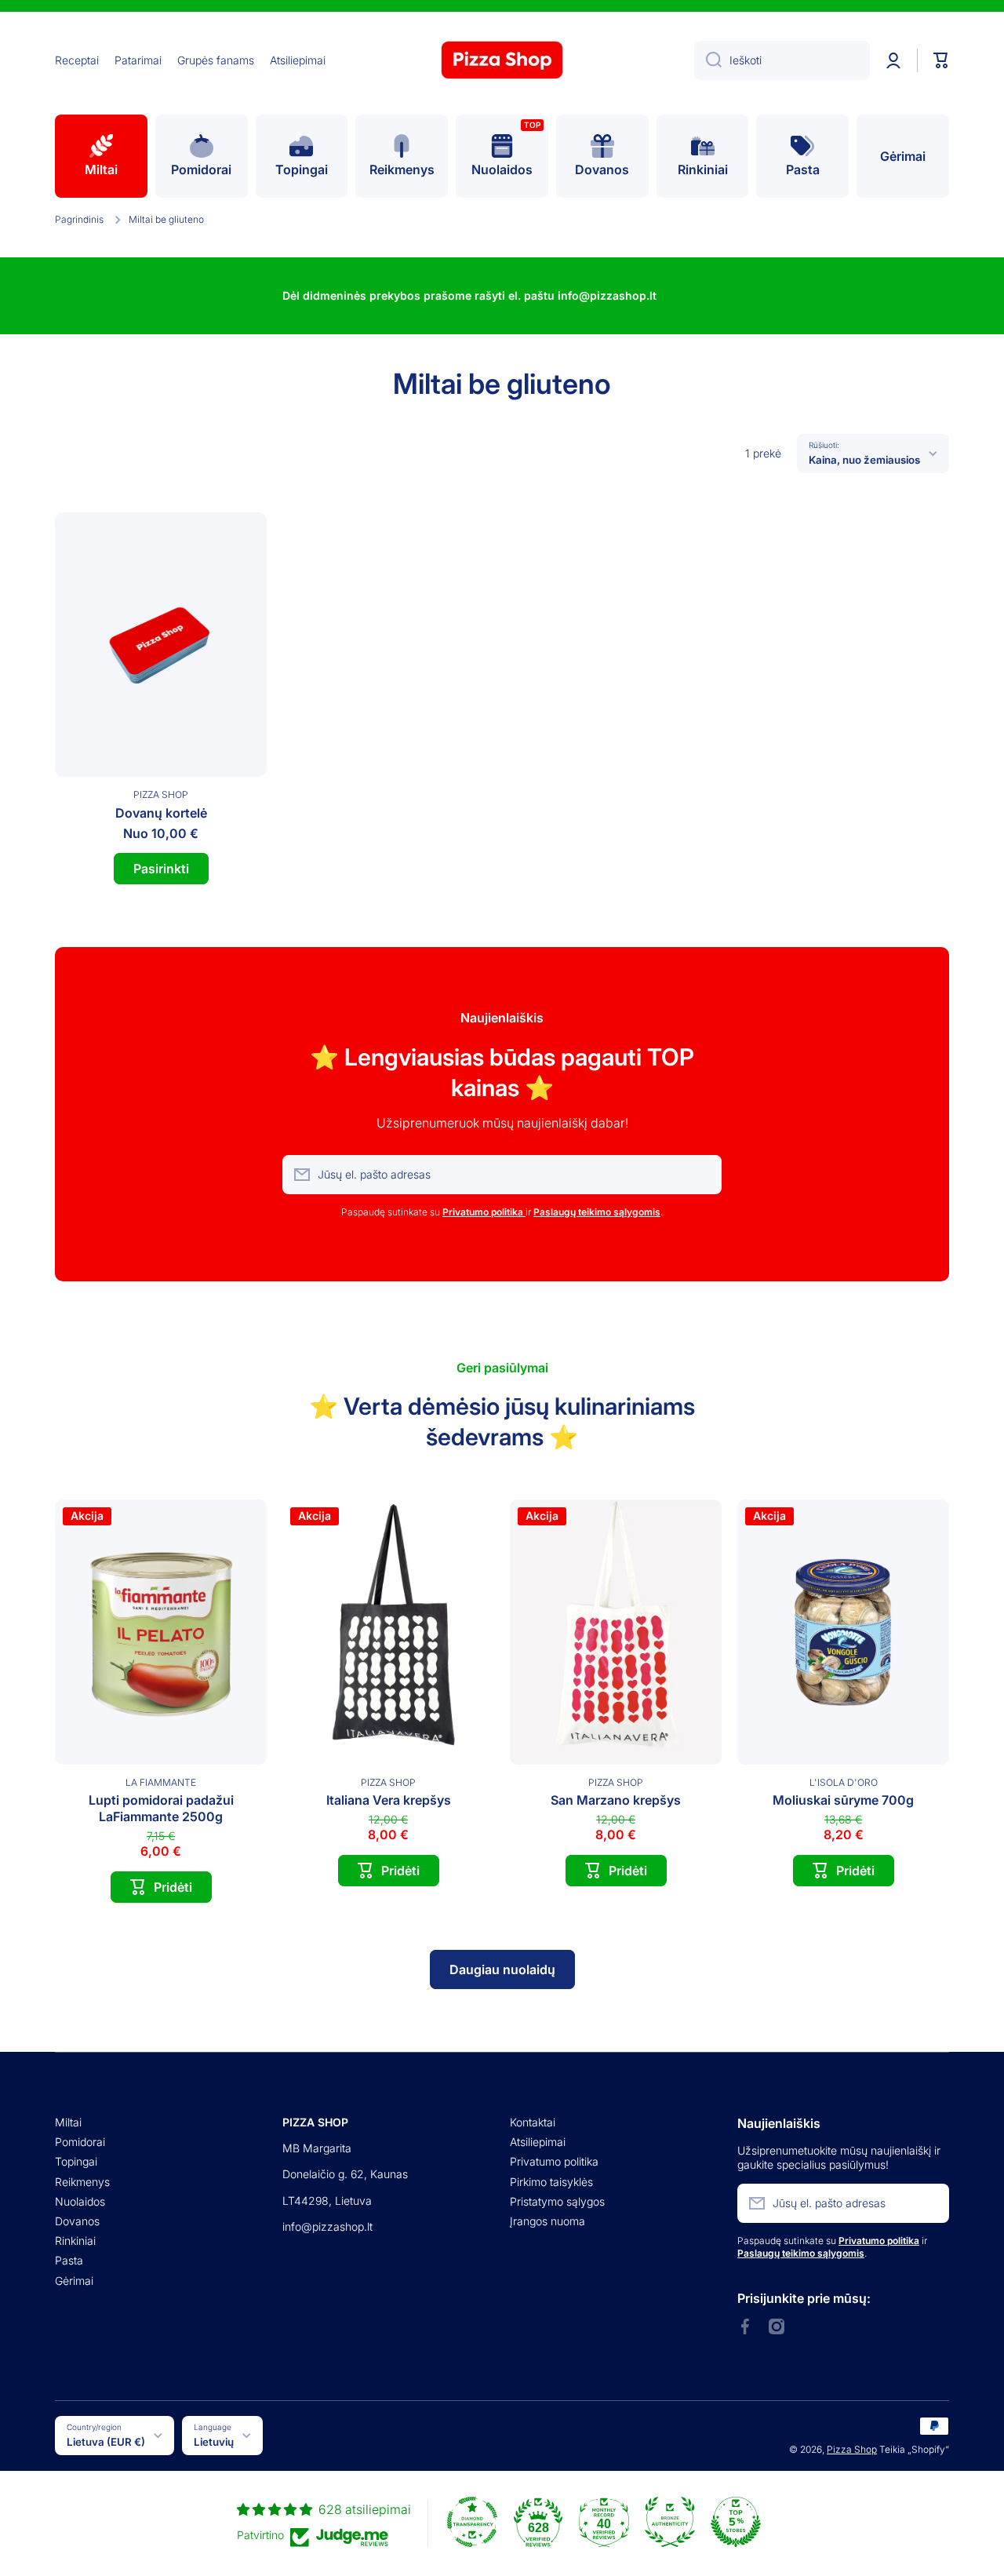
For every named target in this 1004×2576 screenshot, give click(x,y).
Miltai (68, 2122)
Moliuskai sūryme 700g (843, 1800)
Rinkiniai (75, 2241)
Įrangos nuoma (547, 2221)
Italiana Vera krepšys (389, 1800)
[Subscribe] (702, 1175)
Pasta (69, 2260)
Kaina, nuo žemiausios (864, 460)
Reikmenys (82, 2182)
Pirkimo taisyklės (551, 2182)
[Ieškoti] (708, 60)
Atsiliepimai (538, 2142)
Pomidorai (80, 2142)
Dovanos (77, 2221)
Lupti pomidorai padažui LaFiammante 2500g (161, 1808)
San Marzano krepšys (616, 1800)
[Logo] (502, 60)
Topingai (76, 2161)
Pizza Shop (852, 2449)
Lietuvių (214, 2442)
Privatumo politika (554, 2161)
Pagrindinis (79, 219)
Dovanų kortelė (161, 813)
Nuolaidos (80, 2201)
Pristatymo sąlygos (557, 2201)
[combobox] (782, 60)
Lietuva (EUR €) (106, 2442)
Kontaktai (533, 2122)
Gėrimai (74, 2281)
